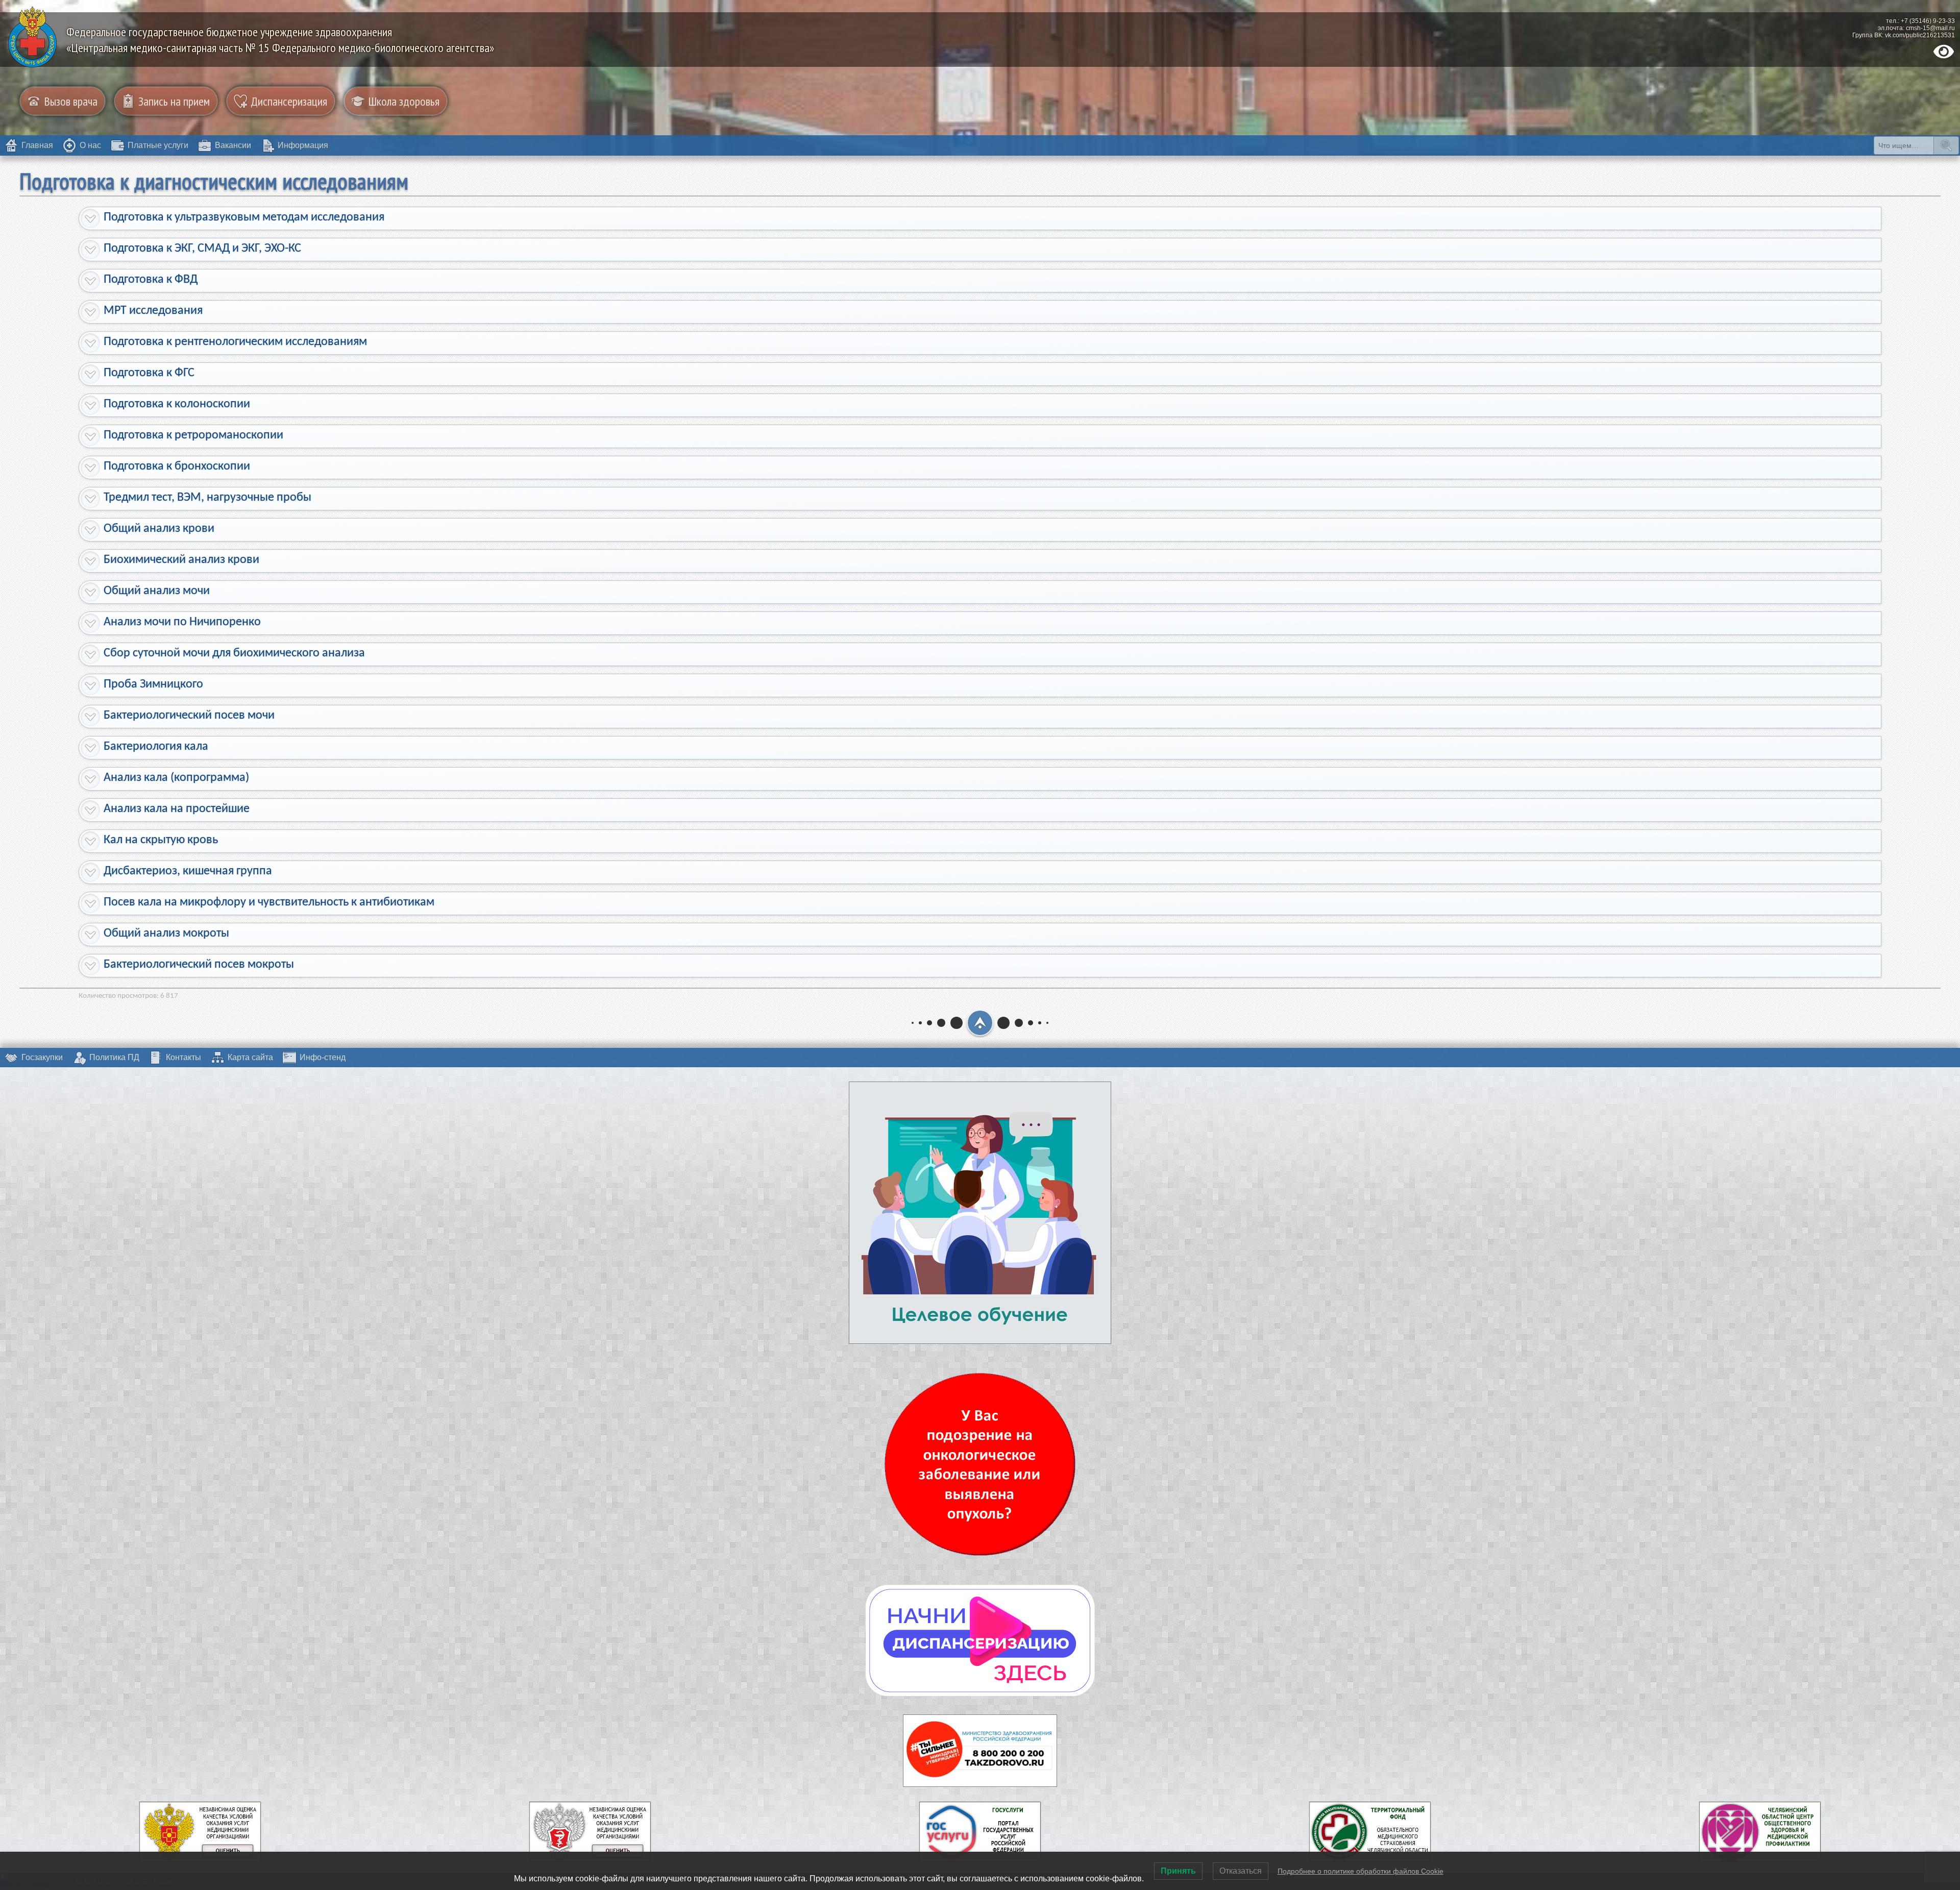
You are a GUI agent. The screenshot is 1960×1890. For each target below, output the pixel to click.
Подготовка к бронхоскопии (177, 467)
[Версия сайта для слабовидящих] (1944, 52)
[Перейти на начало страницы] (980, 1023)
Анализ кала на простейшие (177, 809)
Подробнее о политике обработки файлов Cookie (1361, 1871)
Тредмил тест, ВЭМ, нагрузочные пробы (207, 498)
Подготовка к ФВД (151, 280)
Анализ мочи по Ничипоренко (182, 622)
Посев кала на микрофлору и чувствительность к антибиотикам (269, 902)
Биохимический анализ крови (181, 560)
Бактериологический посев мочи (189, 716)
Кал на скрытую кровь (161, 840)
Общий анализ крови (159, 529)
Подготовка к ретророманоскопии (193, 435)
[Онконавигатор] (980, 1464)
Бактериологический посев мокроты (199, 965)
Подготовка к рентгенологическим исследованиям (235, 342)
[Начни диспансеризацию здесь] (980, 1640)
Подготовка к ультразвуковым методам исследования (244, 217)
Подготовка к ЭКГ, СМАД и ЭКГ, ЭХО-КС (202, 249)
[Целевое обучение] (980, 1213)
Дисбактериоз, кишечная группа (188, 871)
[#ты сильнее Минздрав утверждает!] (980, 1751)
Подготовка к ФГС (149, 373)
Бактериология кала (156, 747)
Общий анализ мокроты (166, 934)
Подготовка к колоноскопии (177, 404)
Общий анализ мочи (157, 591)
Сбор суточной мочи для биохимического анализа (234, 653)
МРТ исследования (153, 311)
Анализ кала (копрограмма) (176, 778)
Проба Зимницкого (153, 684)
